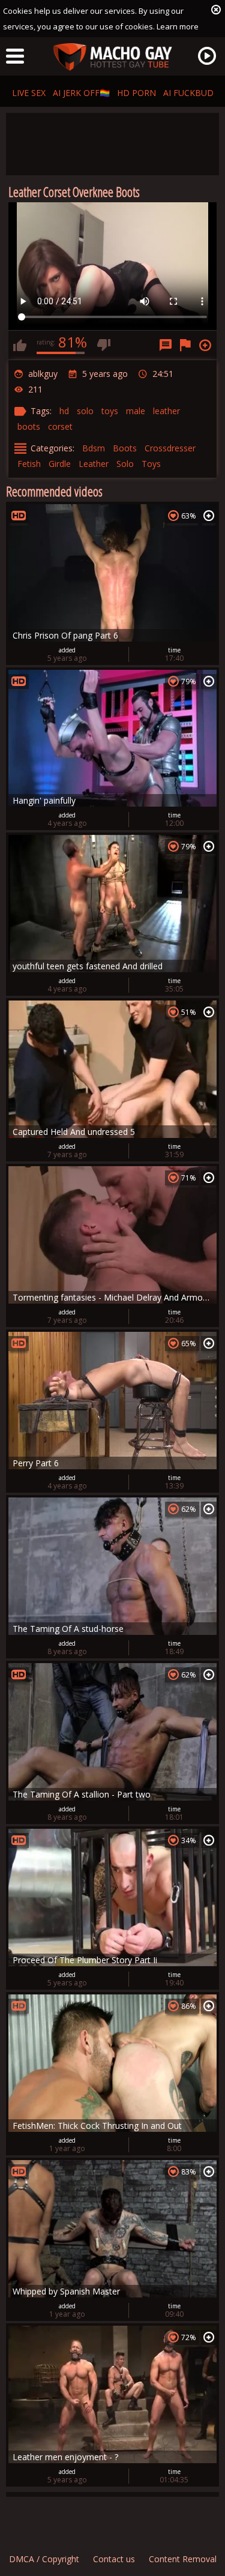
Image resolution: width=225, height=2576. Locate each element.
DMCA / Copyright (44, 2559)
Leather (94, 464)
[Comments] (166, 345)
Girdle (60, 464)
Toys (151, 464)
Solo (125, 464)
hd (64, 411)
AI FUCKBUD (188, 93)
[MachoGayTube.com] (113, 57)
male (136, 411)
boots (29, 426)
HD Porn (136, 93)
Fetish (29, 464)
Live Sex (29, 93)
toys (110, 411)
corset (60, 426)
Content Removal (183, 2559)
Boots (125, 448)
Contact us (114, 2559)
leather (166, 411)
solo (85, 411)
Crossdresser (170, 448)
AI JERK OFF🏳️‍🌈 (81, 93)
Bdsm (94, 448)
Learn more (178, 26)
